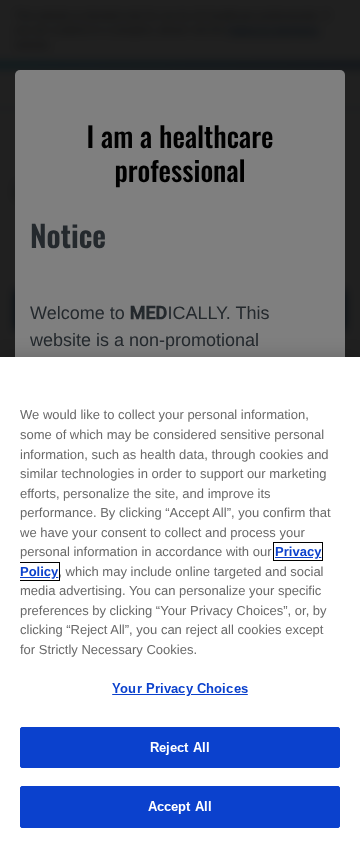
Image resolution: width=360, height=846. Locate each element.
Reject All (180, 747)
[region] (180, 601)
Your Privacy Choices (180, 688)
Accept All (180, 806)
